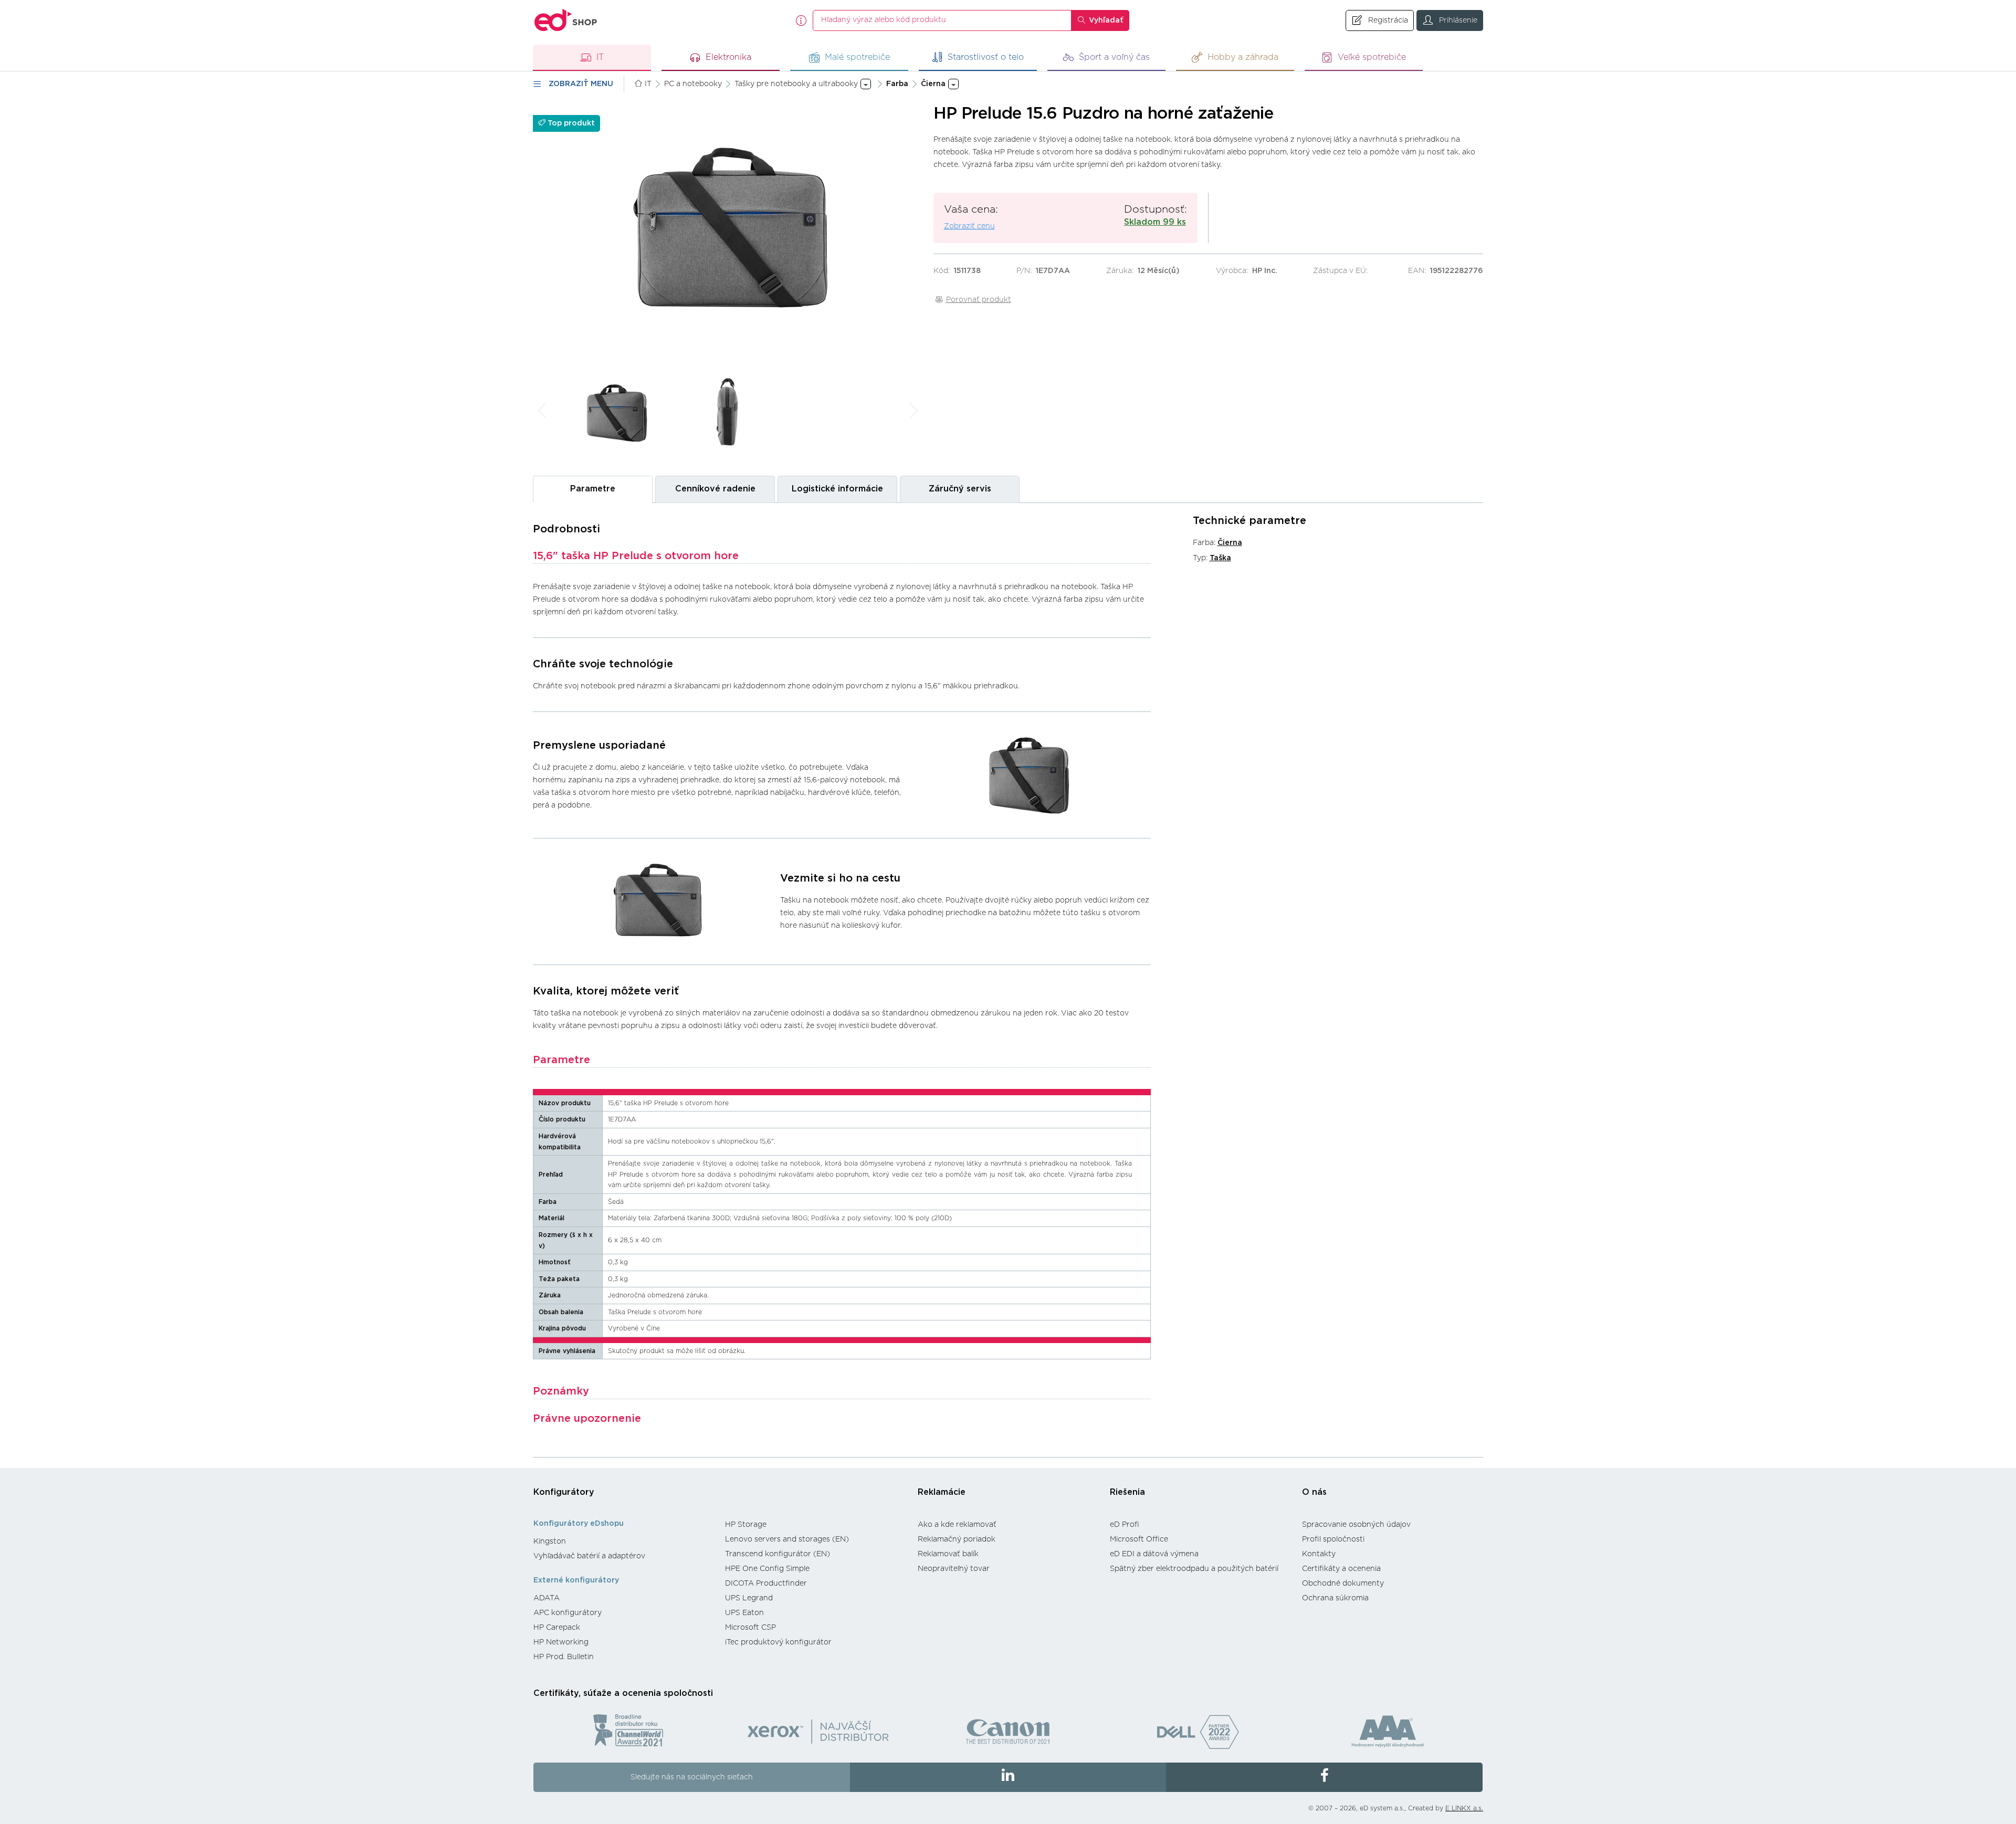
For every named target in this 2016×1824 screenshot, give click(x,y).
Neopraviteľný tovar (954, 1569)
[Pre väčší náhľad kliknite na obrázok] (728, 231)
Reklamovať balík (948, 1554)
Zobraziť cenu (969, 226)
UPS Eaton (744, 1613)
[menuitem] (624, 1542)
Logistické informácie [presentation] (837, 489)
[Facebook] (1324, 1777)
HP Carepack (557, 1628)
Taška (1220, 558)
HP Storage (746, 1525)
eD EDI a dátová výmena (1154, 1554)
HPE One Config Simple (767, 1569)
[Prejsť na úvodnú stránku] (566, 20)
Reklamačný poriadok (957, 1539)
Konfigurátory (564, 1492)
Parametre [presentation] (593, 489)
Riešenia (1127, 1492)
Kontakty (1319, 1554)
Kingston (550, 1542)
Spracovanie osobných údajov (1356, 1525)
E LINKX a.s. (1464, 1808)
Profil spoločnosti (1333, 1539)
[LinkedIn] (1008, 1777)
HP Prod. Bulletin (564, 1657)
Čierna (1230, 543)
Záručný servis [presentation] (960, 489)
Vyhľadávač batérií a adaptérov (589, 1556)
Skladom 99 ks (1155, 222)
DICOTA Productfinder (766, 1584)
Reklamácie (942, 1492)
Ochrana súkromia (1335, 1598)
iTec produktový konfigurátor (778, 1642)
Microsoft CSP (750, 1628)
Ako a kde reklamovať (957, 1525)
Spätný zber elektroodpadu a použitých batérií (1194, 1569)
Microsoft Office (1139, 1539)
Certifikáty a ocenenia (1341, 1569)
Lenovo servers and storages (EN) (787, 1539)
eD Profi (1125, 1525)
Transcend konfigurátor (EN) (778, 1554)
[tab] (593, 489)
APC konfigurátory (568, 1613)
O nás (1314, 1492)
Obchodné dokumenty (1343, 1584)
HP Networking (561, 1642)
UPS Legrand (749, 1598)
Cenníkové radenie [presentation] (715, 489)
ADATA (547, 1598)
